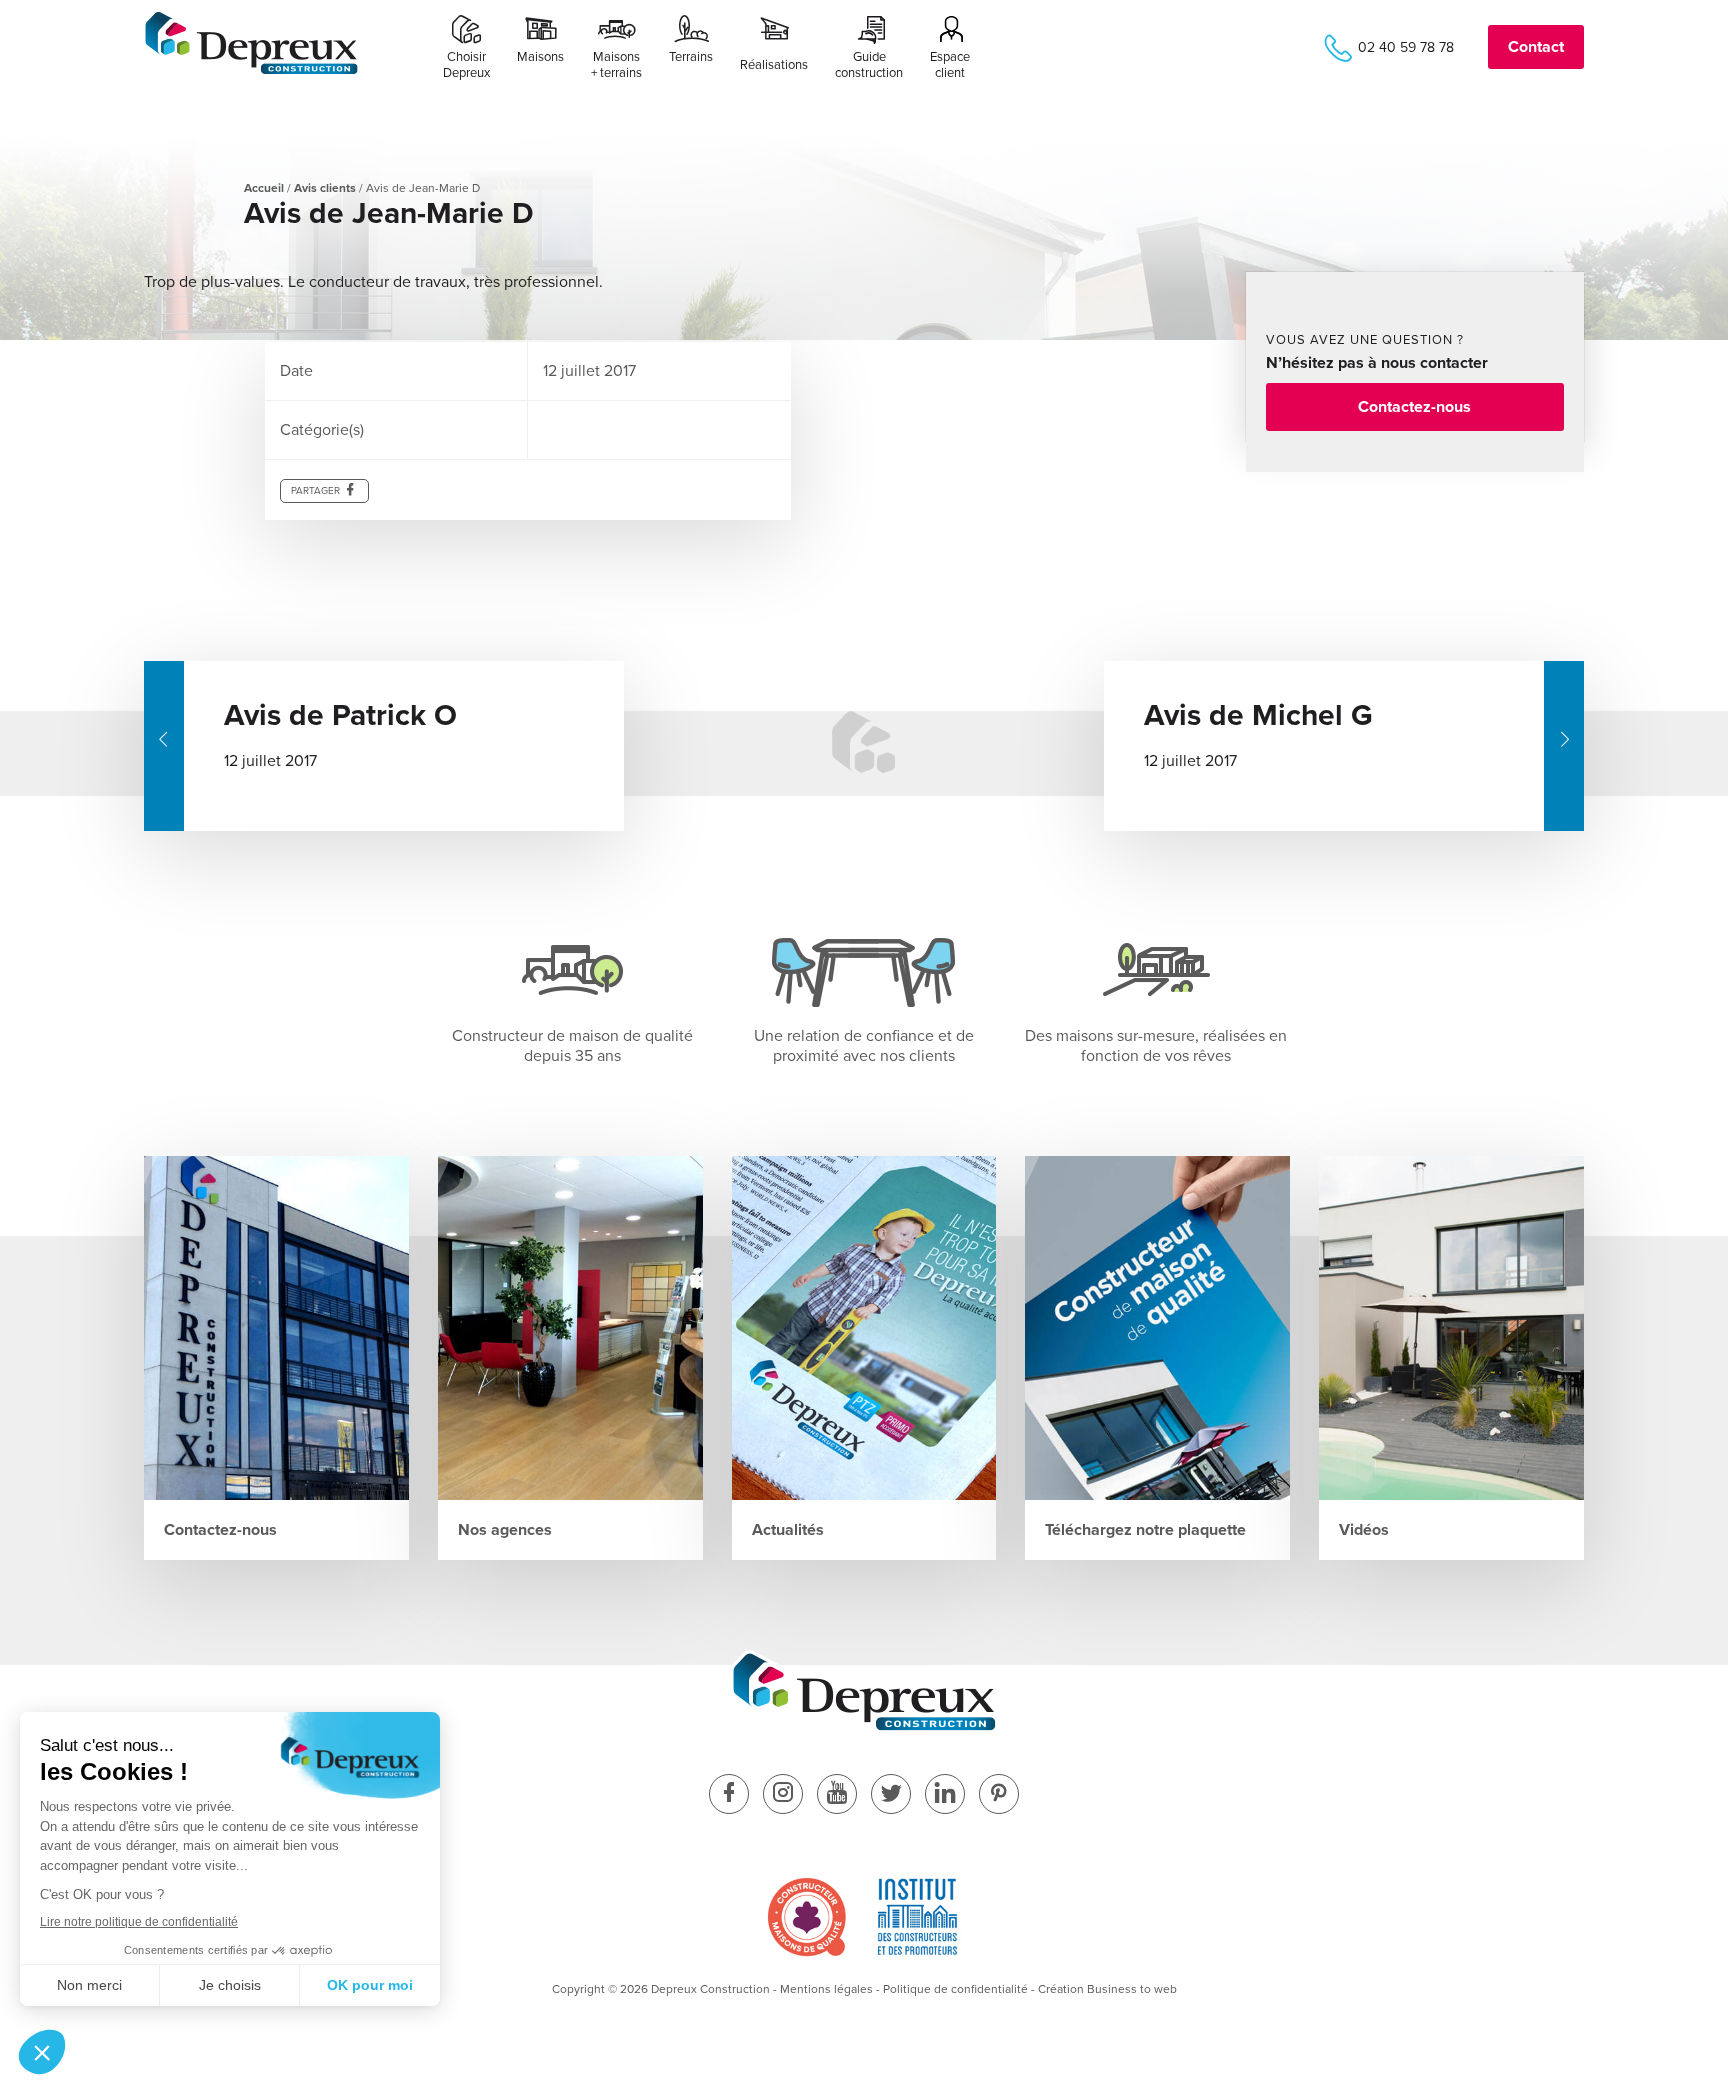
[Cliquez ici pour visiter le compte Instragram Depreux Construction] (783, 1795)
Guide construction (869, 65)
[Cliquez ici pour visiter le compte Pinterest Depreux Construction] (999, 1795)
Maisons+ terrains (616, 65)
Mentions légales (826, 1989)
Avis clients (325, 188)
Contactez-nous (1414, 407)
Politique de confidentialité (955, 1989)
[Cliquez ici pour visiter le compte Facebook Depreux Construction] (729, 1795)
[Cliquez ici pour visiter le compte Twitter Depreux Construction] (891, 1795)
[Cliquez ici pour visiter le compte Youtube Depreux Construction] (837, 1795)
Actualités (788, 1530)
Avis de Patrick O (340, 715)
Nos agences (505, 1530)
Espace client (950, 65)
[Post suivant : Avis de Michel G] (1564, 746)
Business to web (1132, 1989)
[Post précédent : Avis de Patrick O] (164, 746)
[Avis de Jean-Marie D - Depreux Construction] (251, 71)
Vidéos (1364, 1530)
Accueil (264, 188)
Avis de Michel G (1258, 715)
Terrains (691, 57)
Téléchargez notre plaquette (1145, 1530)
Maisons (540, 57)
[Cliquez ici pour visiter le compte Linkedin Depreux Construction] (945, 1795)
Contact (1536, 47)
